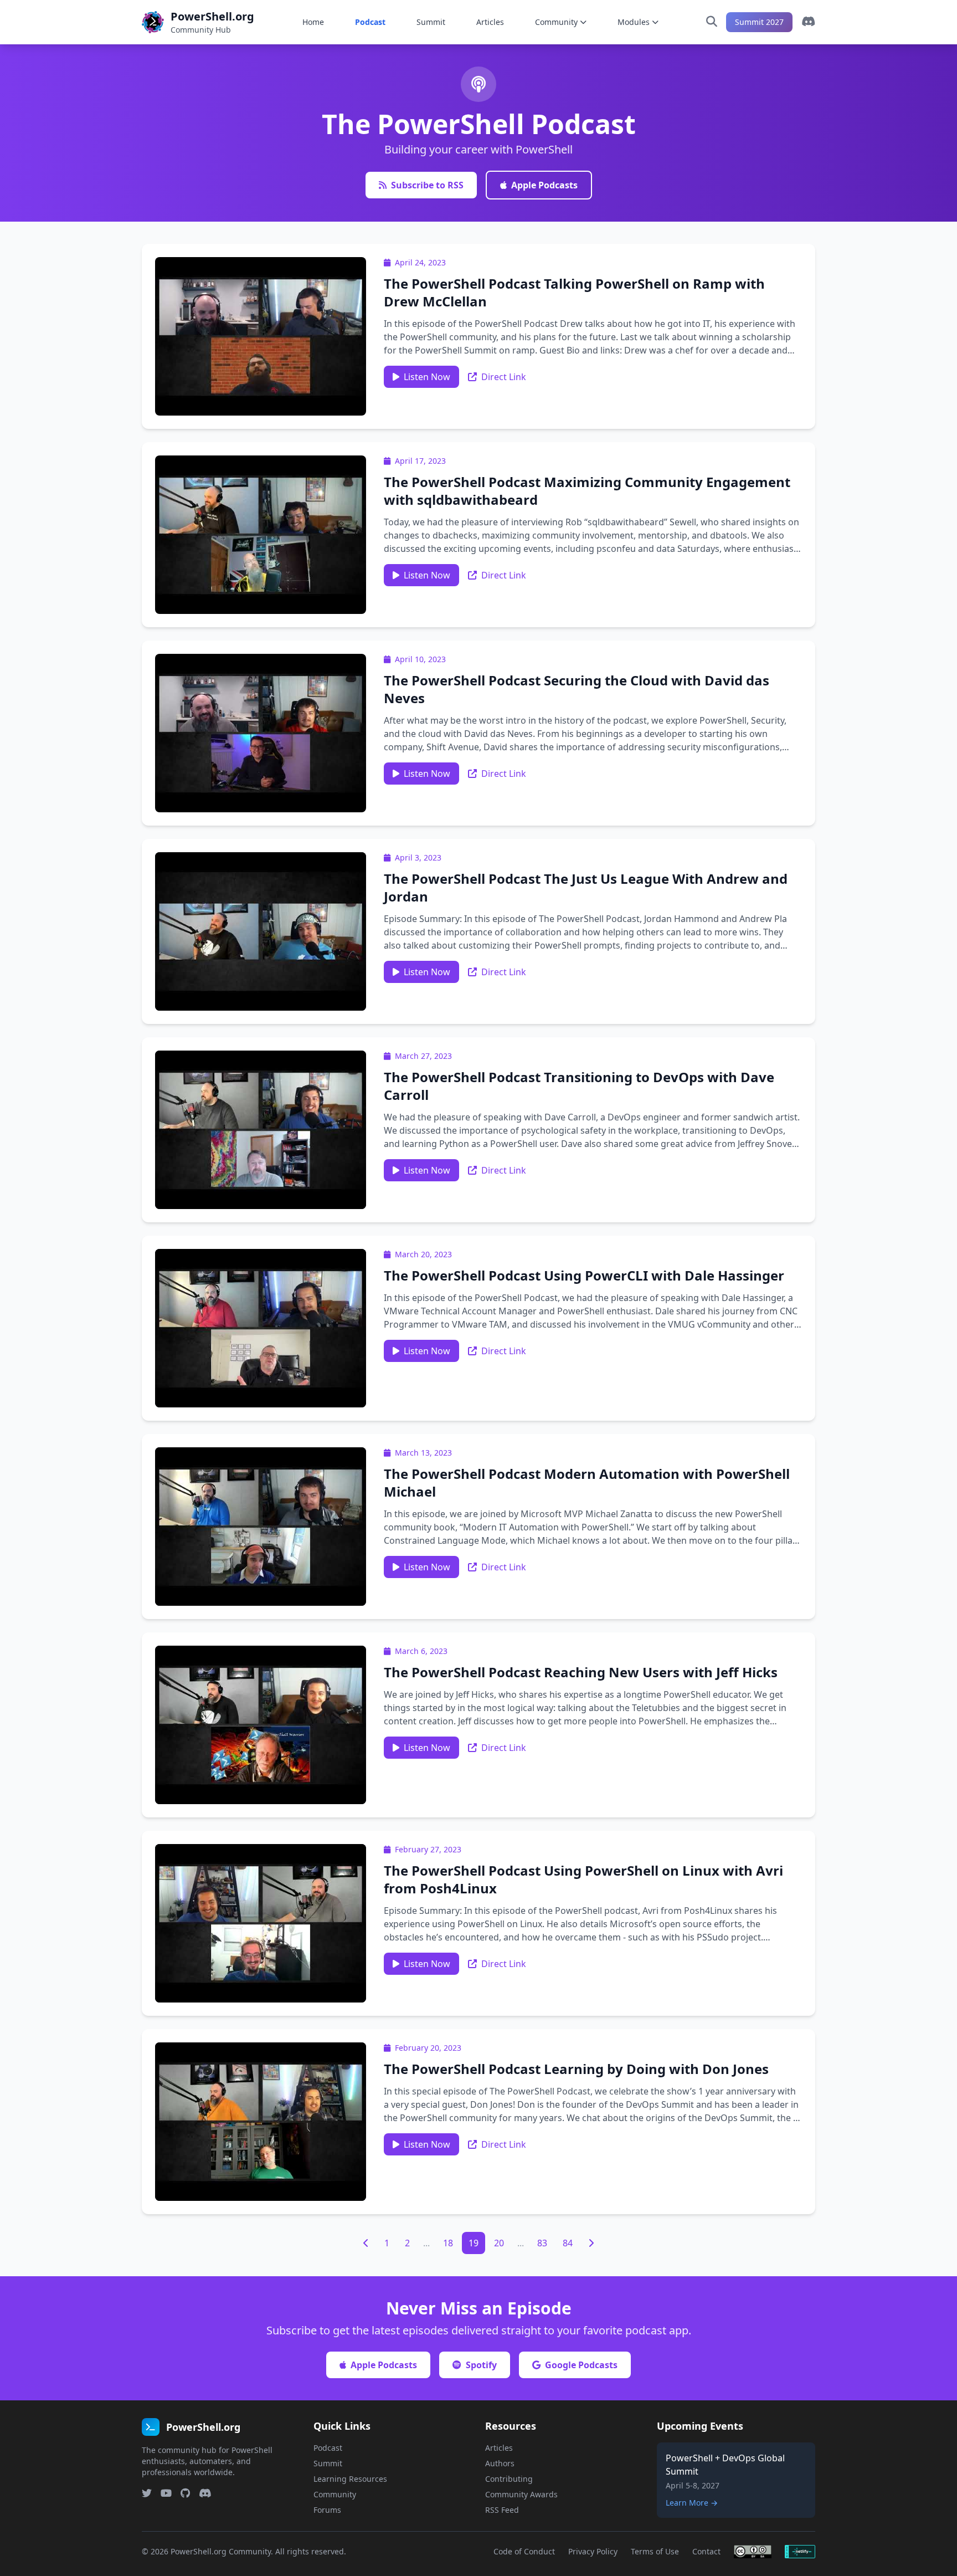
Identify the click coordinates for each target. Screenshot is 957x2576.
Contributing (509, 2479)
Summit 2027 (759, 22)
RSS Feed (502, 2510)
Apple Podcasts (544, 185)
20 (499, 2243)
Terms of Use (655, 2551)
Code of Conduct (524, 2551)
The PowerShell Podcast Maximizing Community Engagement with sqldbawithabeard (587, 491)
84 (568, 2243)
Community (556, 22)
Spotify (481, 2365)
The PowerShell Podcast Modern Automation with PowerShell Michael (587, 1482)
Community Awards (521, 2494)
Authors (500, 2463)
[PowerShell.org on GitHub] (185, 2493)
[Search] (712, 22)
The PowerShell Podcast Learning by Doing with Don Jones (576, 2069)
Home (313, 22)
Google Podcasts (581, 2365)
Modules (634, 22)
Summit (431, 22)
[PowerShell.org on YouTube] (166, 2493)
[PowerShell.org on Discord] (808, 22)
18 (448, 2243)
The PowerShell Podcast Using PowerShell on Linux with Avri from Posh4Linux (583, 1879)
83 (542, 2243)
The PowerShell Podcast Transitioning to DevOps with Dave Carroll (579, 1086)
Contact (706, 2551)
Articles (490, 22)
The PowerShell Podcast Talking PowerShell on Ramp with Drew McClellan (574, 292)
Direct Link (504, 377)
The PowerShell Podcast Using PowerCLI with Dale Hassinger (584, 1275)
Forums (327, 2510)
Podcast (370, 22)
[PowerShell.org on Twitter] (147, 2493)
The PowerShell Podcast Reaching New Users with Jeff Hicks (581, 1672)
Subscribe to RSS (427, 185)
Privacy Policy (593, 2551)
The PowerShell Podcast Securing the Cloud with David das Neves (577, 689)
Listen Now (427, 377)
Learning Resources (350, 2479)
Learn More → (692, 2503)
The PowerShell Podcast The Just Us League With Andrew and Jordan (586, 887)
